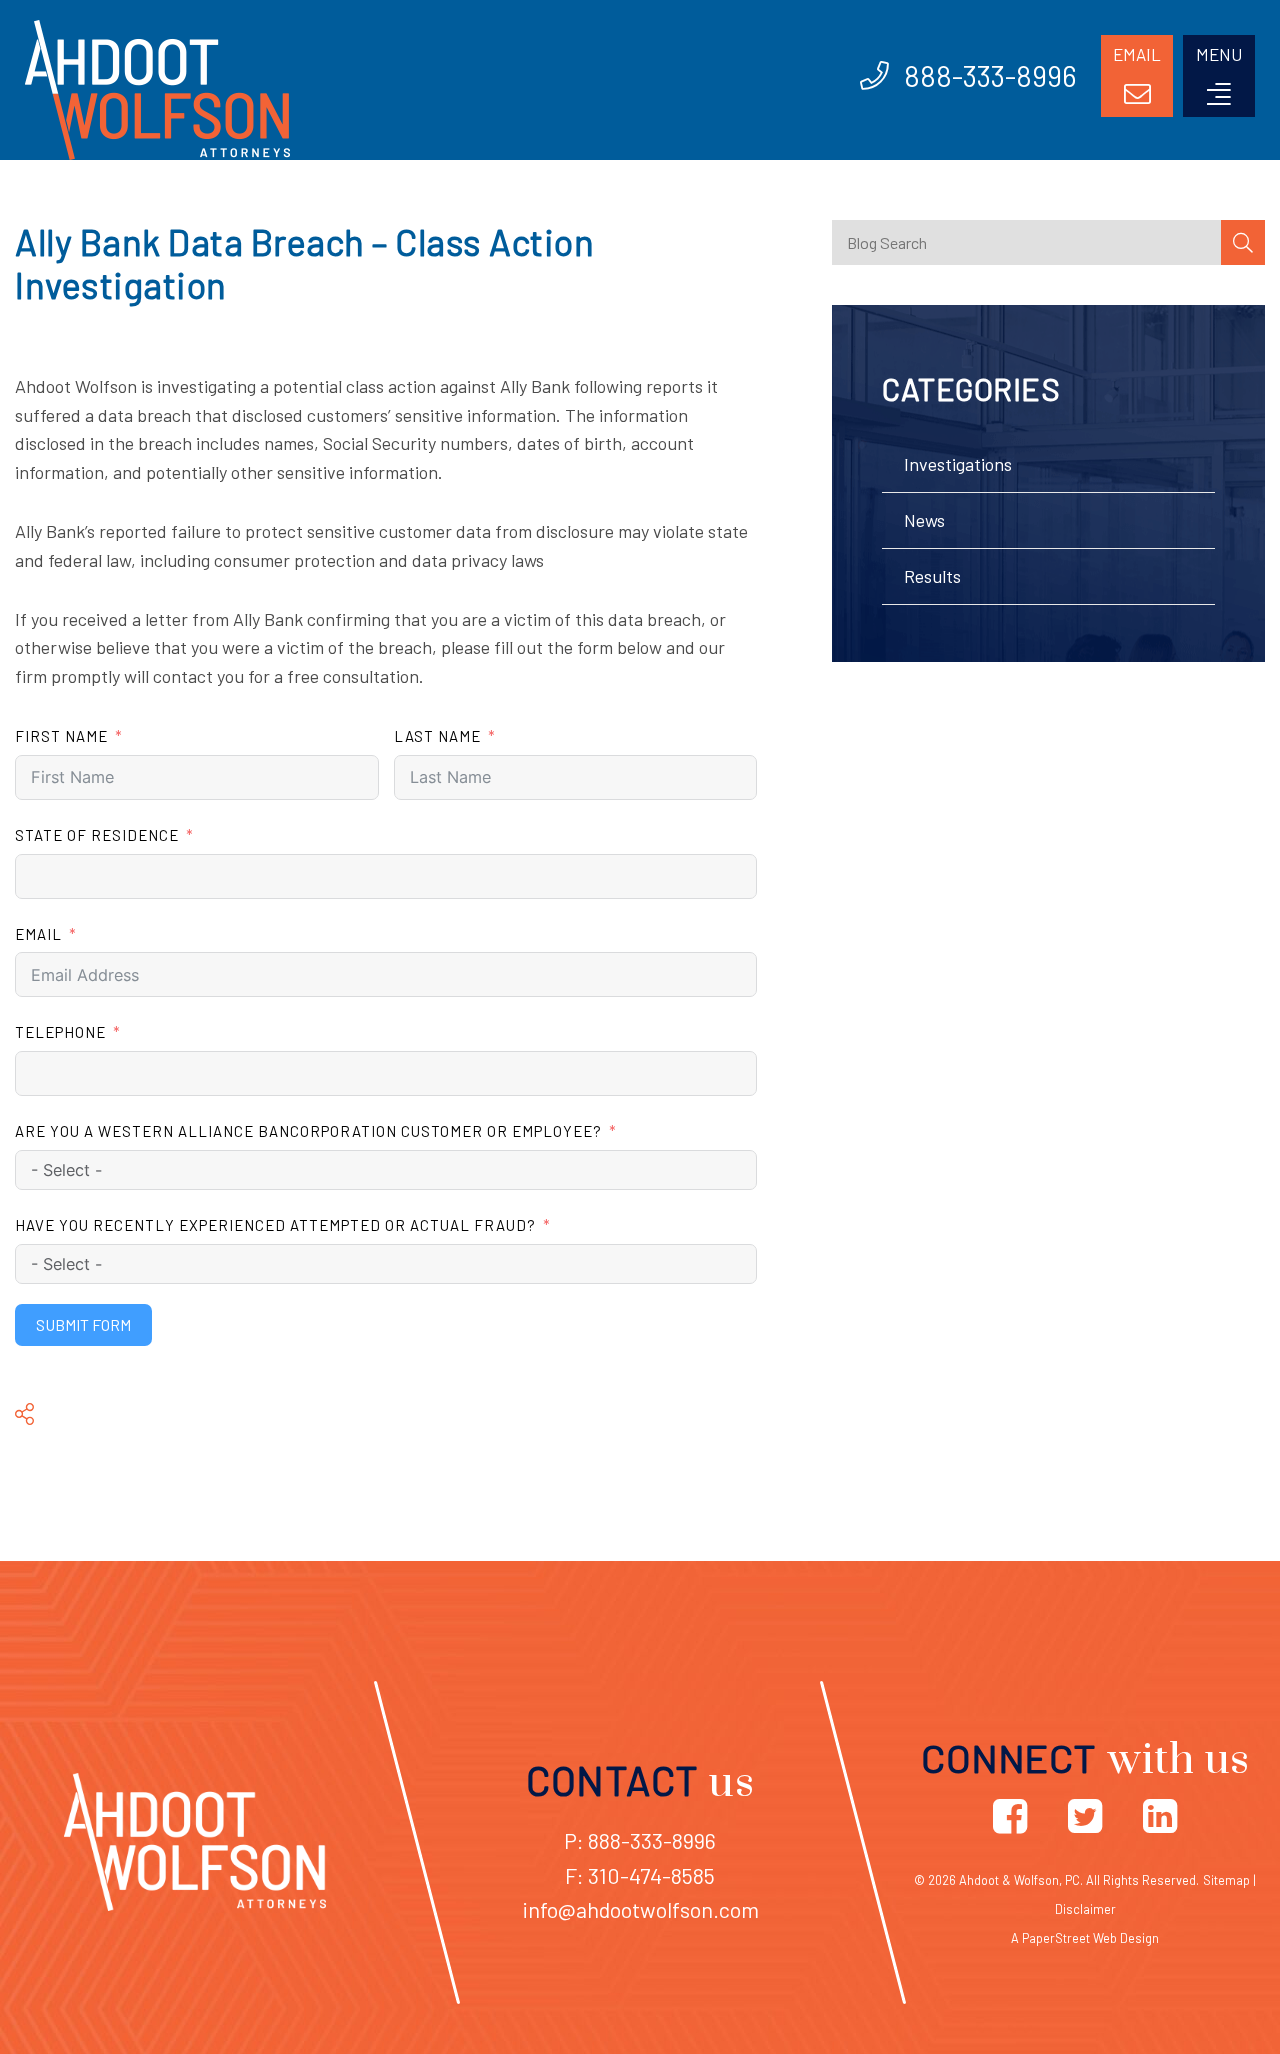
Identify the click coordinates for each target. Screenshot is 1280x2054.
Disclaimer (1085, 1909)
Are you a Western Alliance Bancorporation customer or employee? (308, 1131)
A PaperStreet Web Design (1085, 1938)
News (924, 520)
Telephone (60, 1032)
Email (38, 934)
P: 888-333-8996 (640, 1840)
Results (932, 576)
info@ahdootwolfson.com (640, 1909)
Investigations (958, 464)
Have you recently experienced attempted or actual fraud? (275, 1225)
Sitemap (1226, 1880)
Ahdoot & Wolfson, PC (1019, 1880)
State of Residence (97, 835)
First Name (61, 736)
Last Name (437, 736)
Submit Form (83, 1324)
